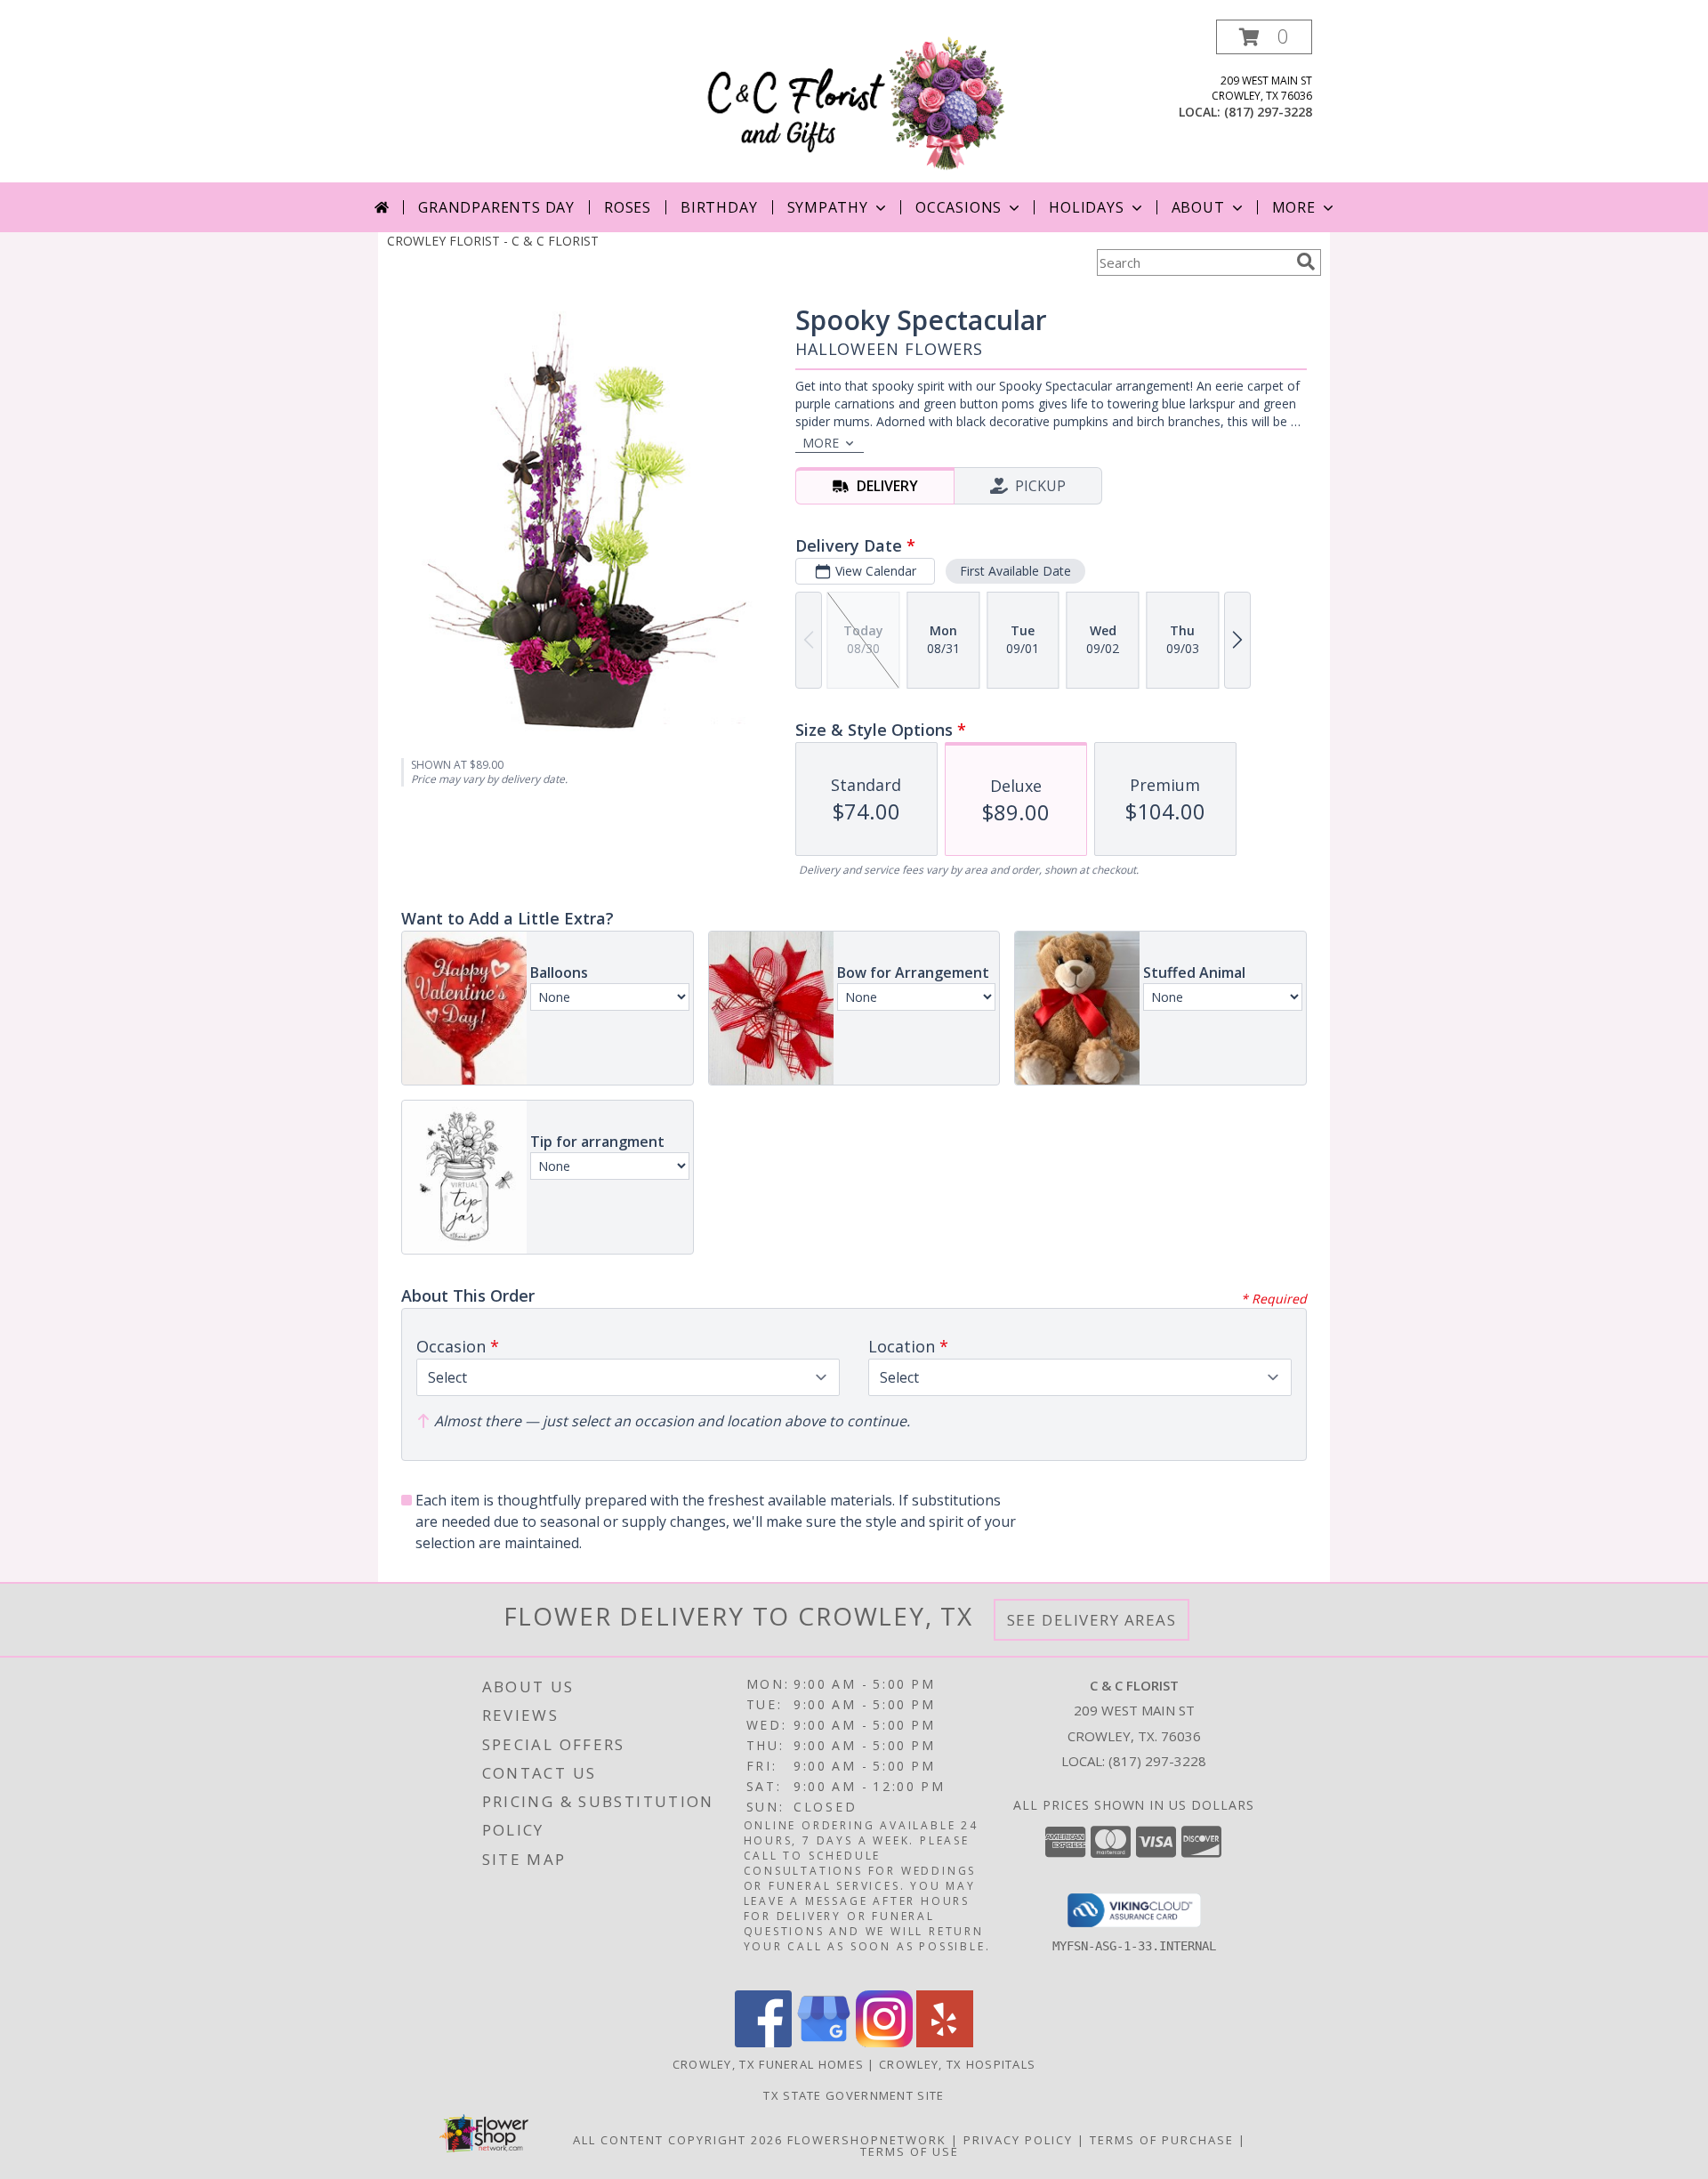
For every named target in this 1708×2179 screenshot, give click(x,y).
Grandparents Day (496, 207)
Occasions (959, 207)
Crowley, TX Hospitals (957, 2064)
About (1198, 207)
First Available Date (1015, 571)
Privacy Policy (1018, 2140)
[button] (1264, 37)
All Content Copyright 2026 (678, 2140)
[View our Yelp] (945, 2042)
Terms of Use (910, 2151)
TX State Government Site (854, 2095)
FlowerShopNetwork (867, 2140)
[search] (1306, 262)
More (1294, 207)
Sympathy (828, 207)
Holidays (1086, 207)
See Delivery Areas (1092, 1620)
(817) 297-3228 (1268, 112)
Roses (628, 207)
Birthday (719, 207)
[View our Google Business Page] (824, 2042)
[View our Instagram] (884, 2042)
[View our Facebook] (763, 2042)
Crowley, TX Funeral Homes (769, 2064)
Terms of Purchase (1162, 2140)
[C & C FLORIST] (857, 101)
